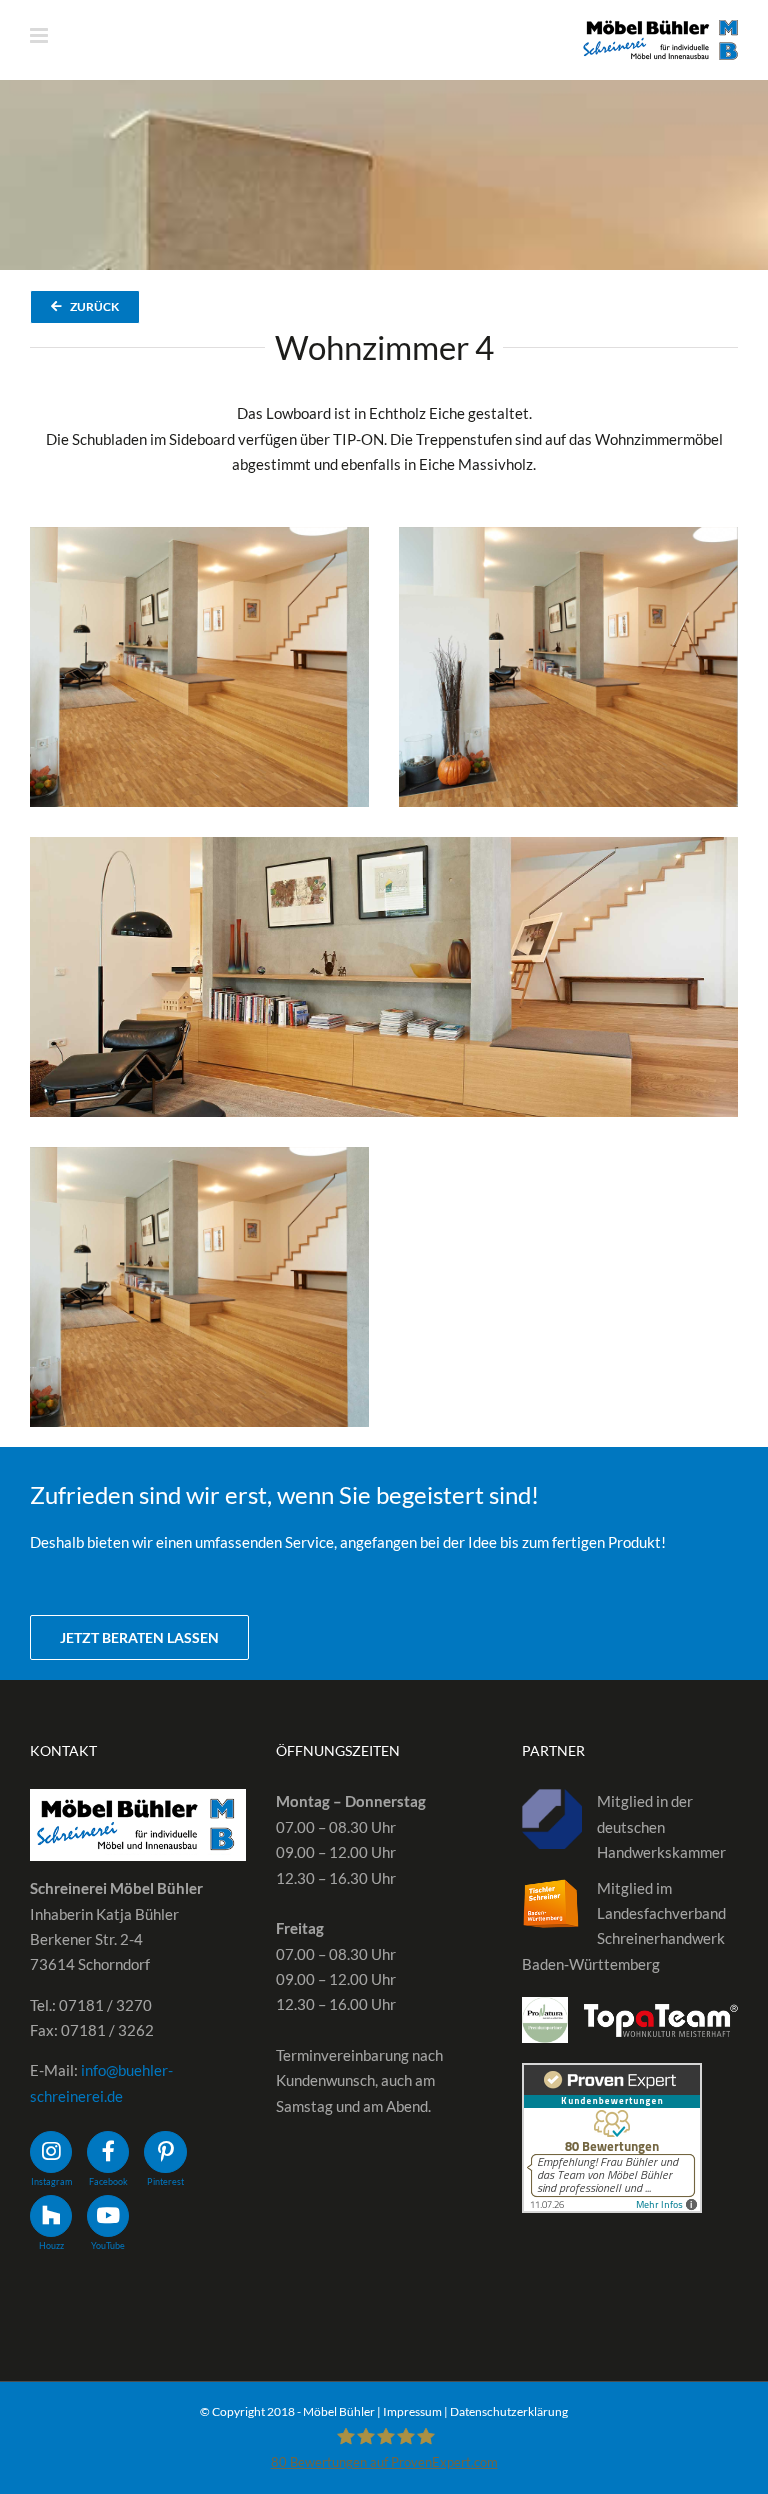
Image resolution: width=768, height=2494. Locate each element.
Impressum (412, 2411)
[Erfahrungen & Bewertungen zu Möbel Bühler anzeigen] (612, 2075)
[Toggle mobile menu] (40, 35)
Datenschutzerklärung (509, 2411)
